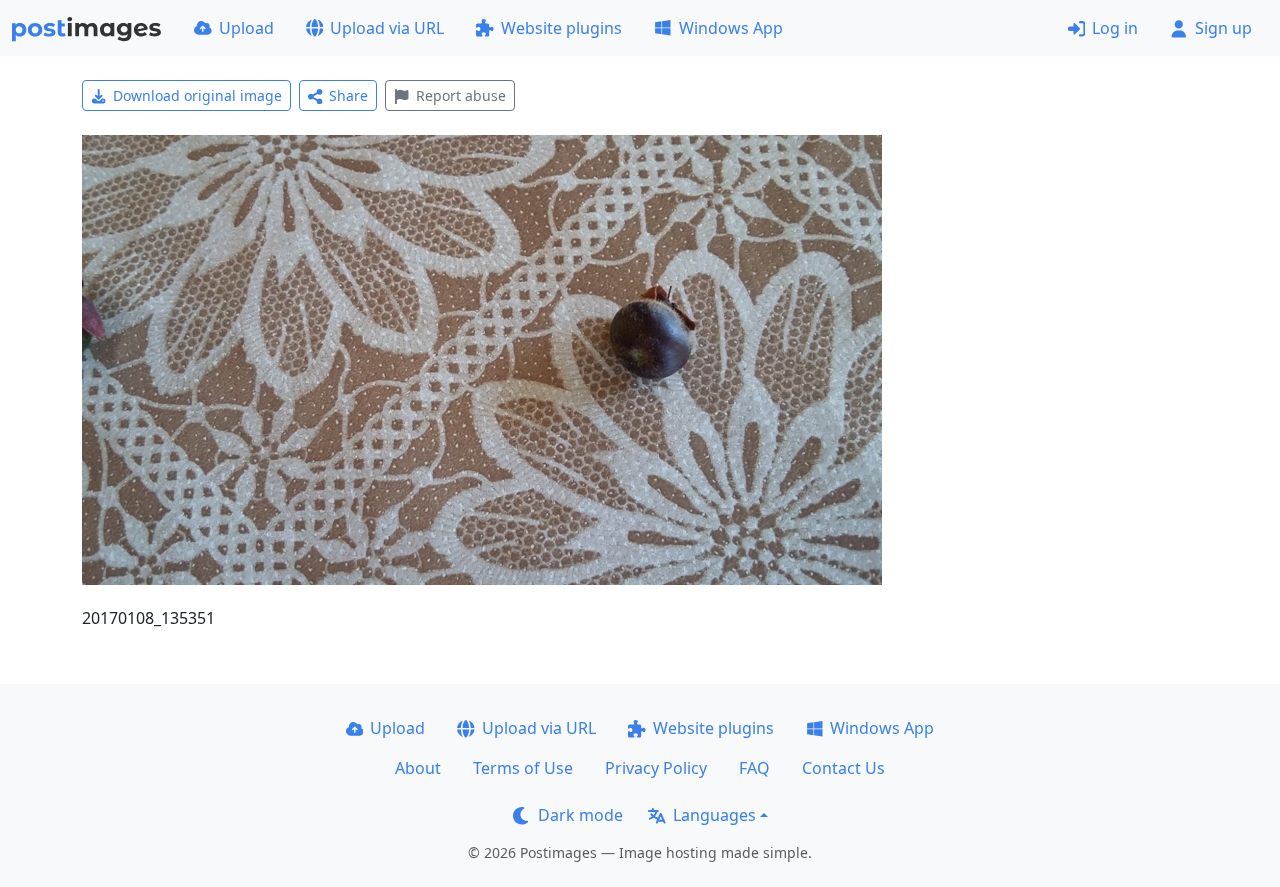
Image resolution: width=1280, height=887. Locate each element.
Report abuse (461, 95)
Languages (714, 815)
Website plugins (561, 28)
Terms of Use (523, 768)
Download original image (197, 95)
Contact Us (843, 768)
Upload (246, 28)
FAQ (754, 768)
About (418, 768)
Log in (1115, 28)
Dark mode (580, 815)
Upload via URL (387, 28)
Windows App (731, 28)
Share (348, 95)
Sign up (1223, 28)
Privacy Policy (656, 768)
